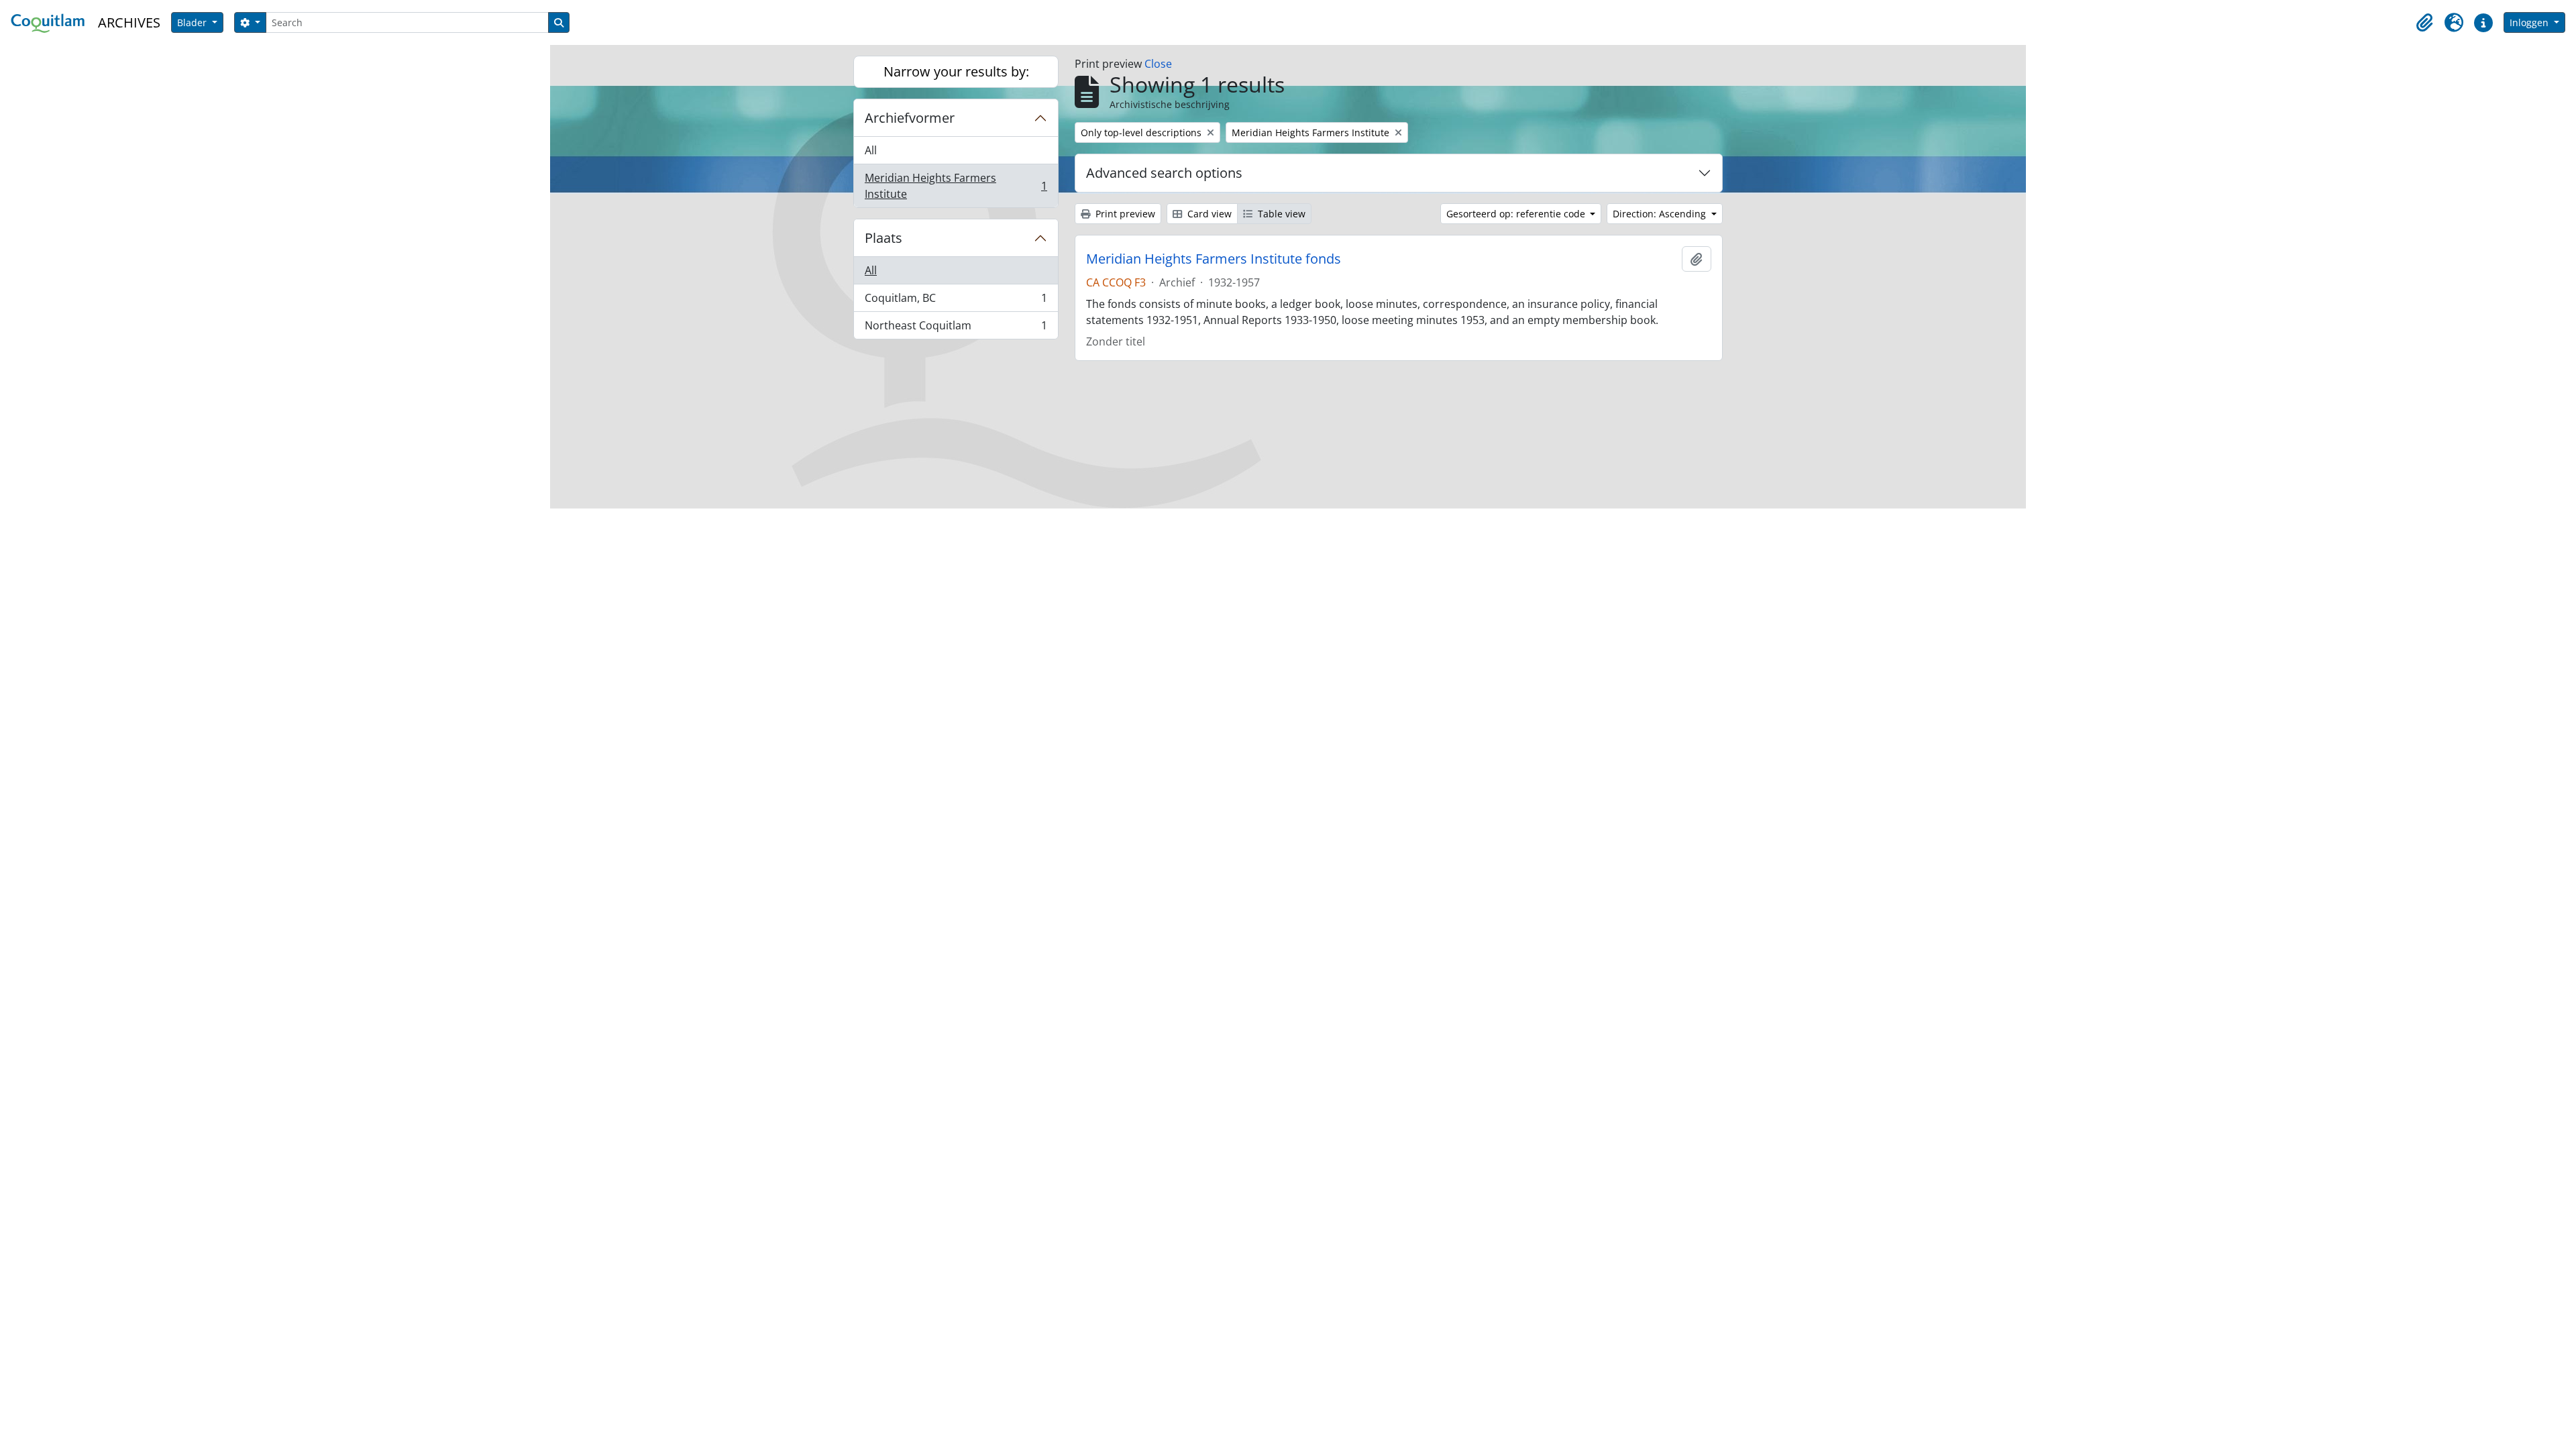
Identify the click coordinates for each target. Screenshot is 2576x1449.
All (871, 150)
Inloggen (2530, 22)
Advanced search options (1164, 173)
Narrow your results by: (956, 71)
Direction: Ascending (1661, 214)
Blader (193, 22)
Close (1158, 64)
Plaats (883, 238)
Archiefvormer (910, 118)
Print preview (1124, 214)
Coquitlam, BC (956, 301)
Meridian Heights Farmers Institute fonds (1214, 259)
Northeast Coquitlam (956, 328)
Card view (1208, 214)
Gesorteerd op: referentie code (1517, 214)
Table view (1280, 214)
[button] (2424, 23)
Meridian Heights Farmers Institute (956, 186)
